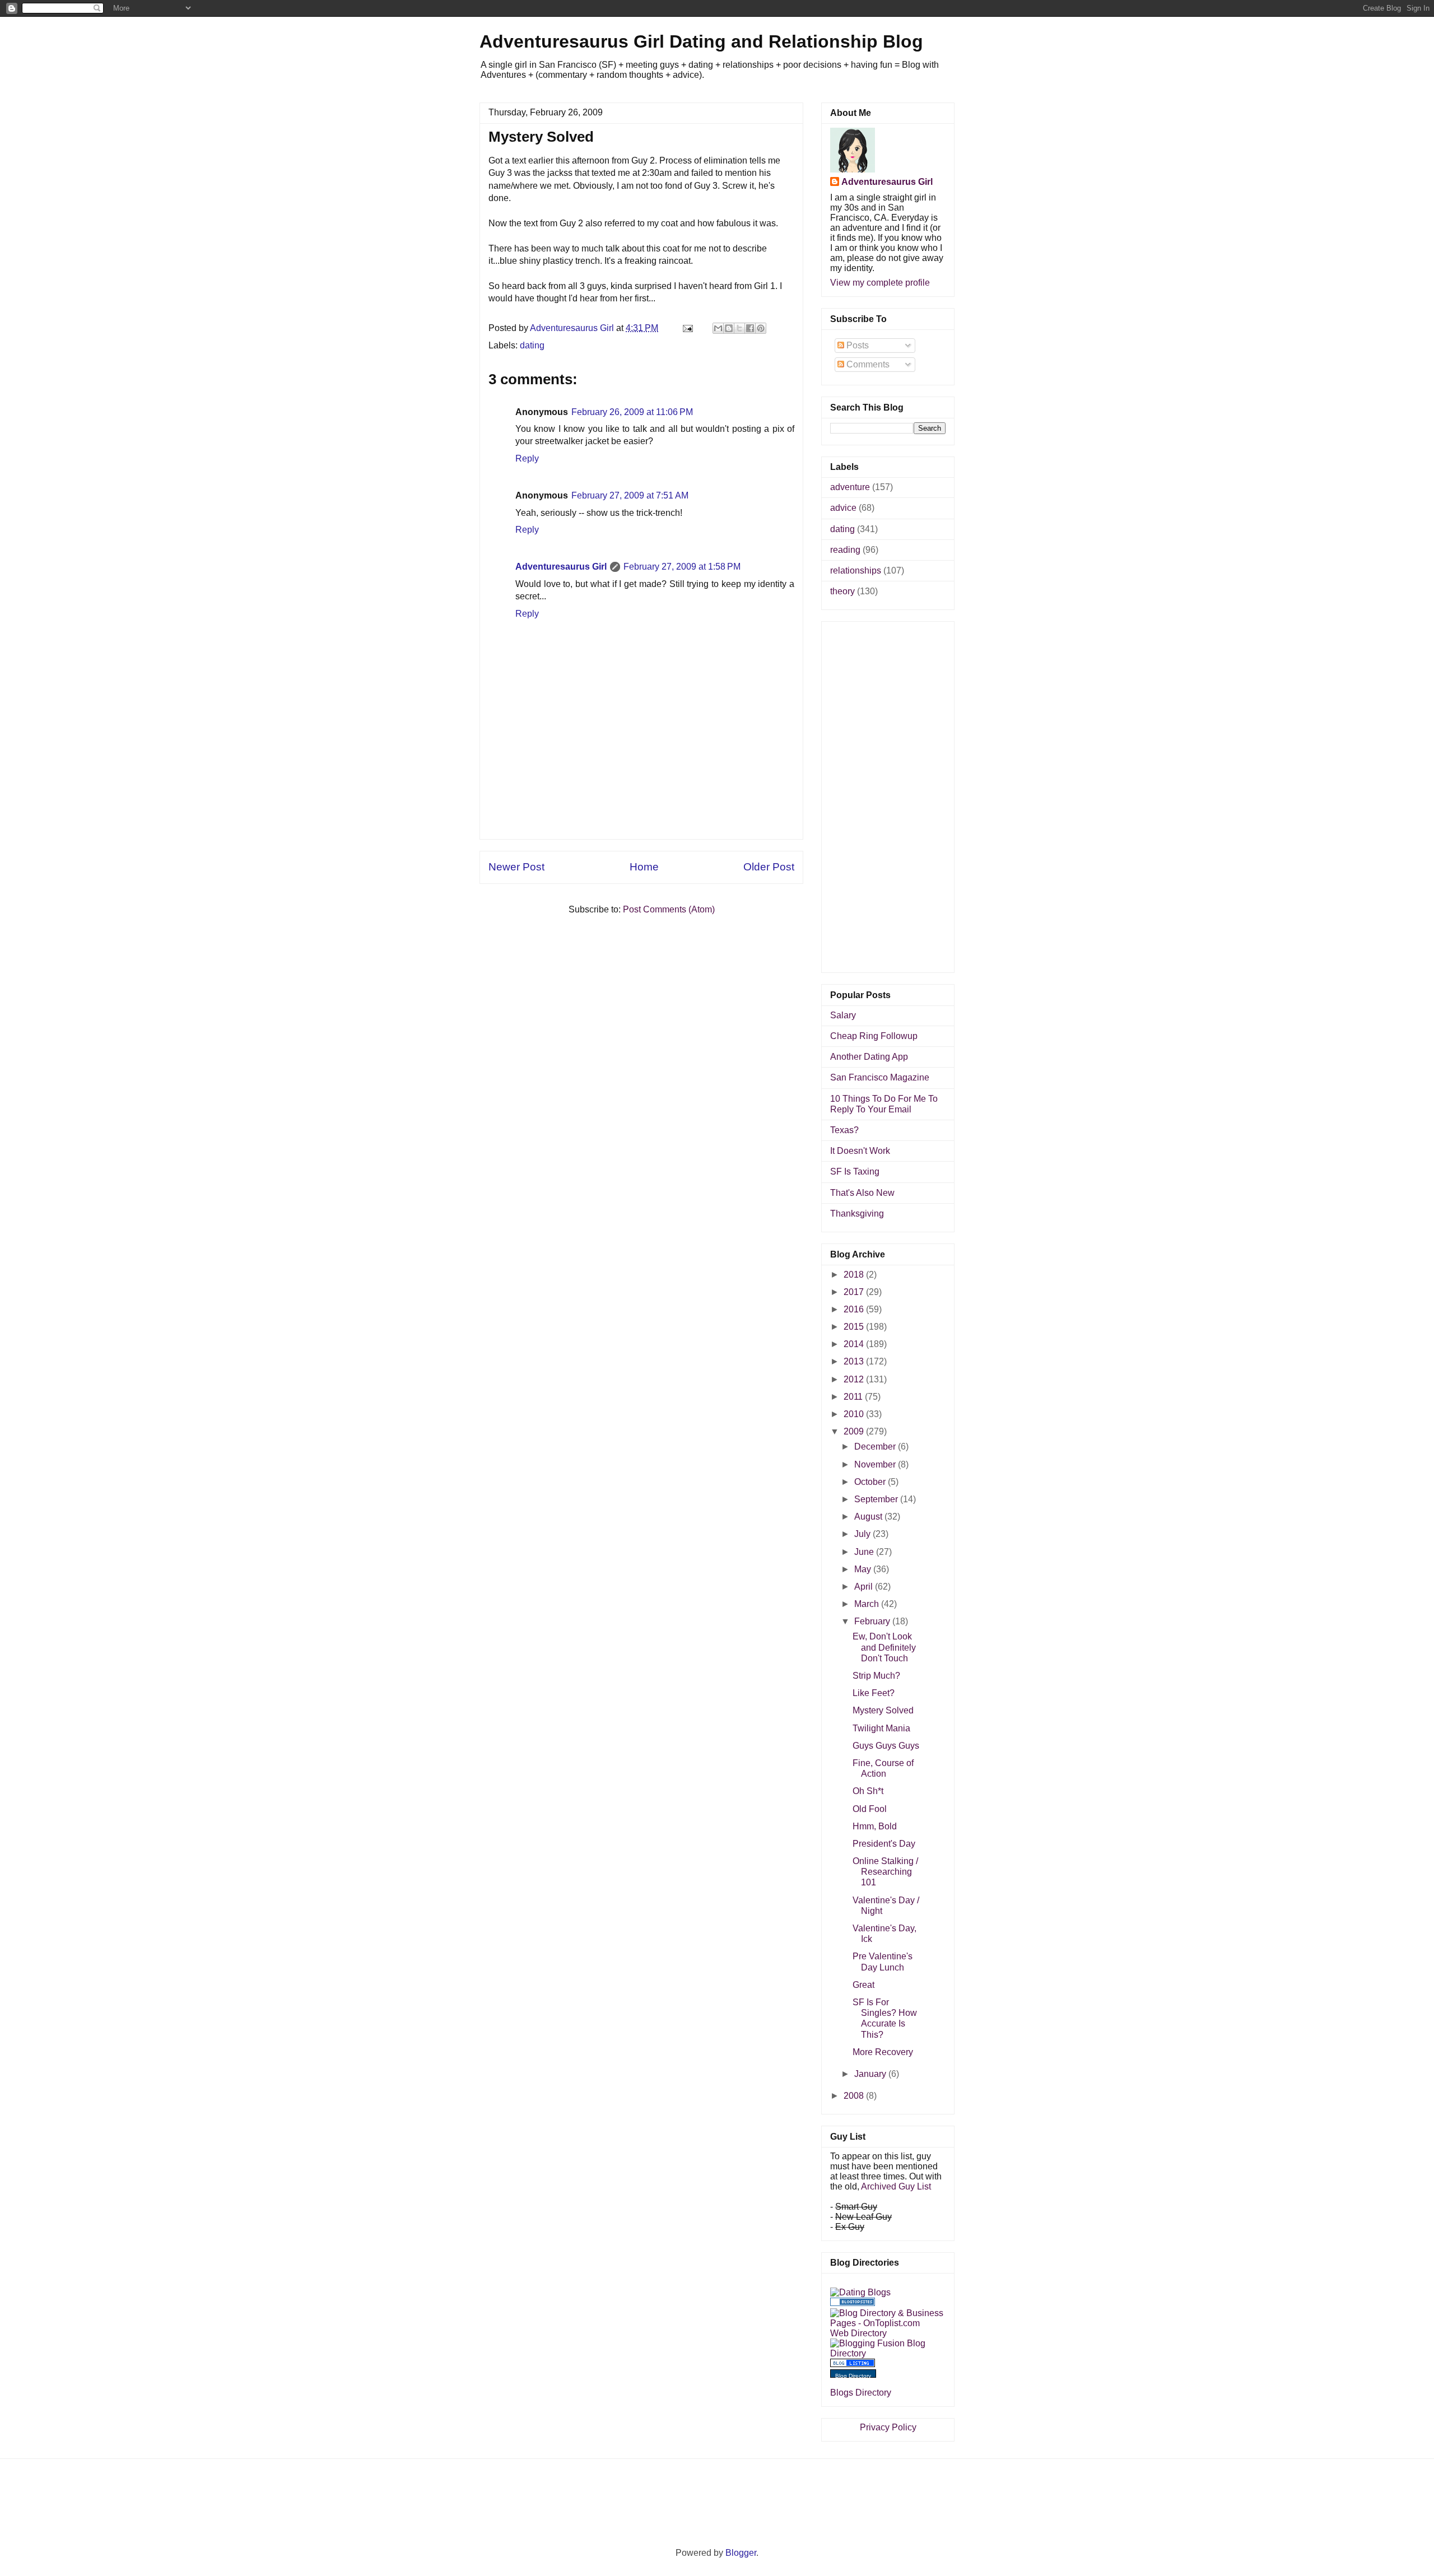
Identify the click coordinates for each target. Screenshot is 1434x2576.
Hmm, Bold (875, 1826)
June (865, 1552)
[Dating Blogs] (860, 2292)
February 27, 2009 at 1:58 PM (682, 567)
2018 (855, 1275)
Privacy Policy (888, 2427)
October (871, 1482)
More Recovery (883, 2052)
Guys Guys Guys (886, 1746)
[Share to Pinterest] (761, 328)
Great (863, 1985)
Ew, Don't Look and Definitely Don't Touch (884, 1647)
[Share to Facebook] (750, 328)
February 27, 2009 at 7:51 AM (630, 495)
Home (644, 867)
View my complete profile (880, 283)
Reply (527, 458)
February (873, 1621)
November (876, 1464)
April (865, 1587)
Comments (867, 364)
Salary (843, 1015)
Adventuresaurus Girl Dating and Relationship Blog (701, 41)
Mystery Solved (883, 1710)
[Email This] (718, 328)
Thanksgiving (857, 1214)
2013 (855, 1361)
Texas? (844, 1130)
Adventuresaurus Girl (561, 567)
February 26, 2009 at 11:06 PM (632, 412)
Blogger (741, 2553)
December (876, 1447)
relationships (856, 570)
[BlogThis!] (729, 328)
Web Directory (858, 2333)
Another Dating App (869, 1057)
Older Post (769, 867)
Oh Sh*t (868, 1791)
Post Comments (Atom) (669, 909)
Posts (856, 345)
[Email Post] (687, 328)
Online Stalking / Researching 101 (885, 1872)
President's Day (884, 1844)
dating (532, 345)
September (877, 1499)
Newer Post (516, 867)
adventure (850, 487)
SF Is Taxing (855, 1171)
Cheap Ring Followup (874, 1036)
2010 (855, 1414)
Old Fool (870, 1809)
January (871, 2074)
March (868, 1604)
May (864, 1569)
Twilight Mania (881, 1728)
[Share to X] (739, 328)
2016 (855, 1309)
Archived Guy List (896, 2186)
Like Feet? (874, 1693)
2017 (855, 1292)
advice (843, 508)
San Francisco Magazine (880, 1077)
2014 (855, 1344)
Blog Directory (853, 2376)
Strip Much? (876, 1676)
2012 (855, 1379)
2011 (854, 1397)
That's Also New (862, 1193)
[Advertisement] (641, 814)
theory (842, 591)
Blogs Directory (861, 2393)
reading (845, 550)
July (863, 1534)
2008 (855, 2096)
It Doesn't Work (860, 1151)
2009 (855, 1431)
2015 (855, 1327)
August (869, 1517)
